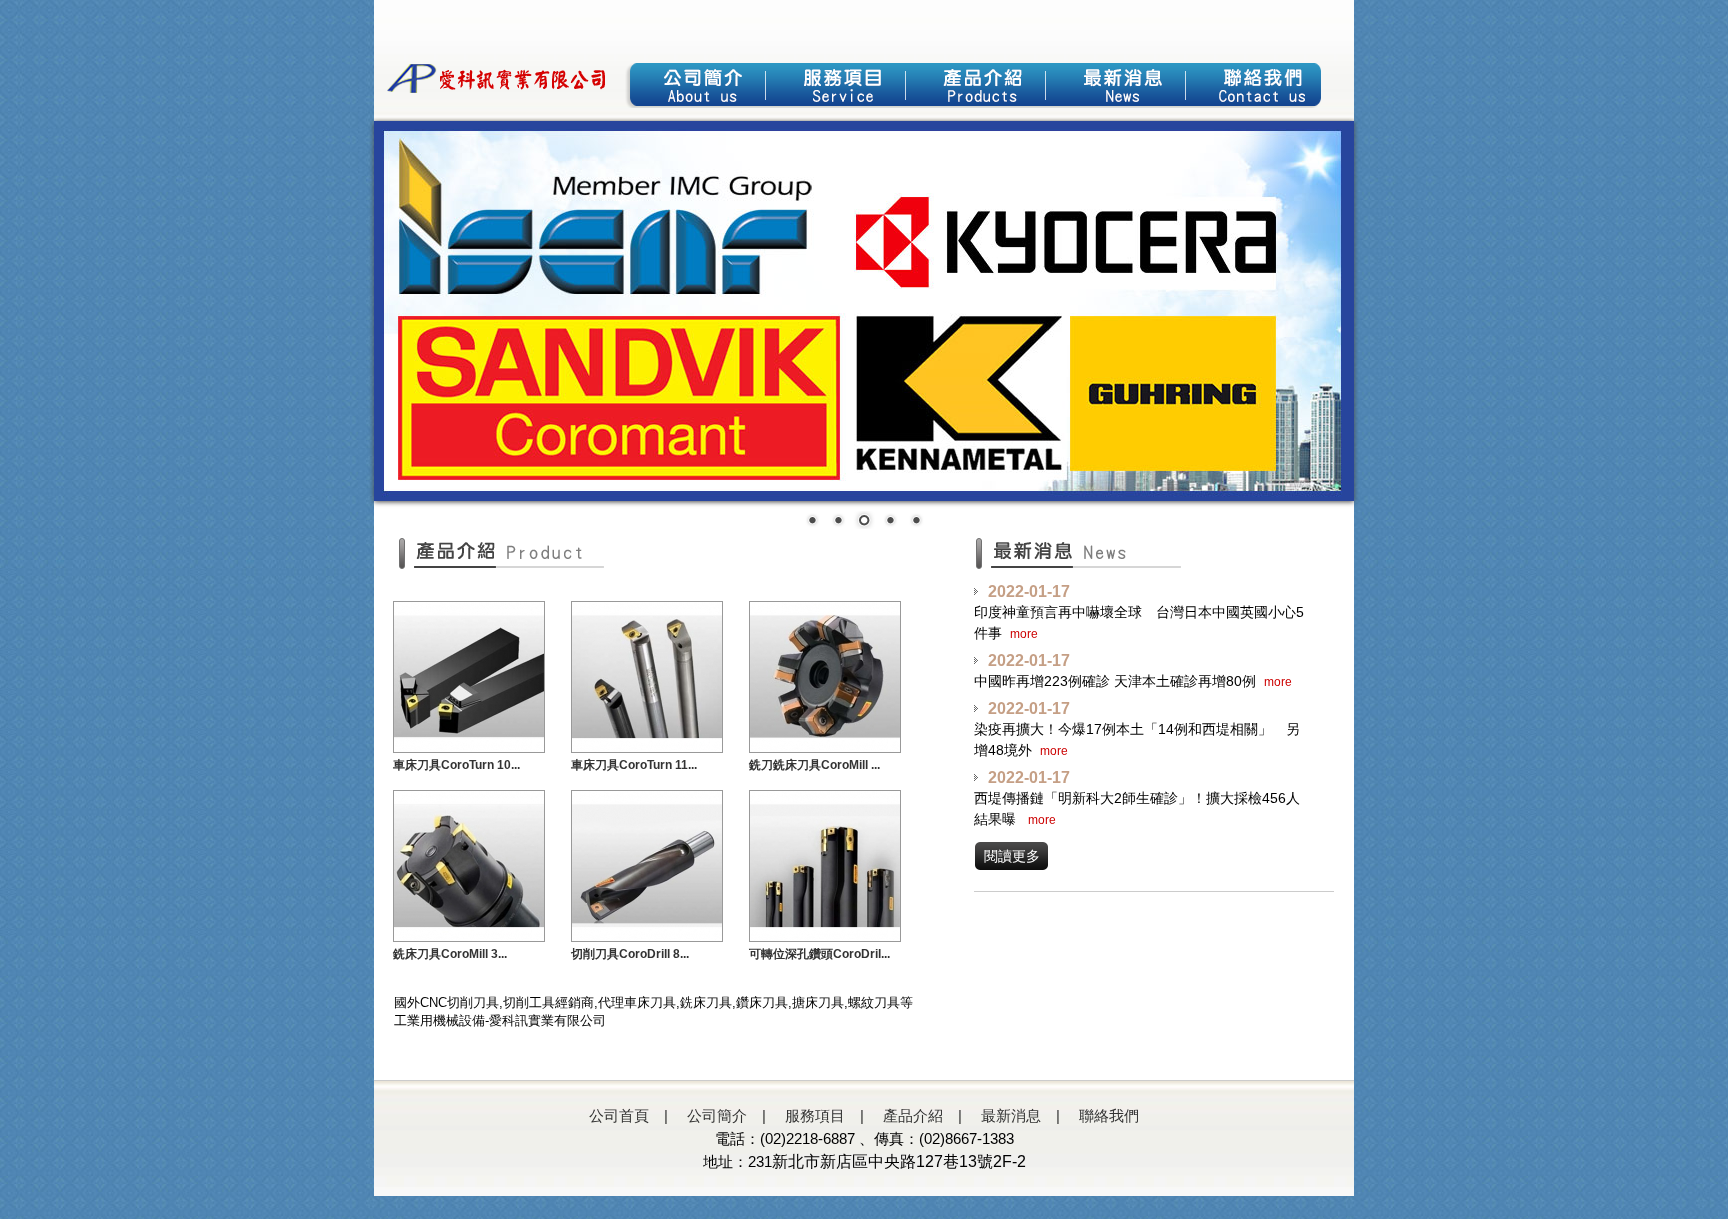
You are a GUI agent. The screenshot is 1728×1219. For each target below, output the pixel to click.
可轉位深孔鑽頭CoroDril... (819, 954)
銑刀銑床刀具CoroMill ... (814, 765)
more (1024, 634)
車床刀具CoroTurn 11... (634, 765)
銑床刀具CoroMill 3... (450, 954)
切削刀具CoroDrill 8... (630, 954)
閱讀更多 (1012, 856)
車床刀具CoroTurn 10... (456, 765)
